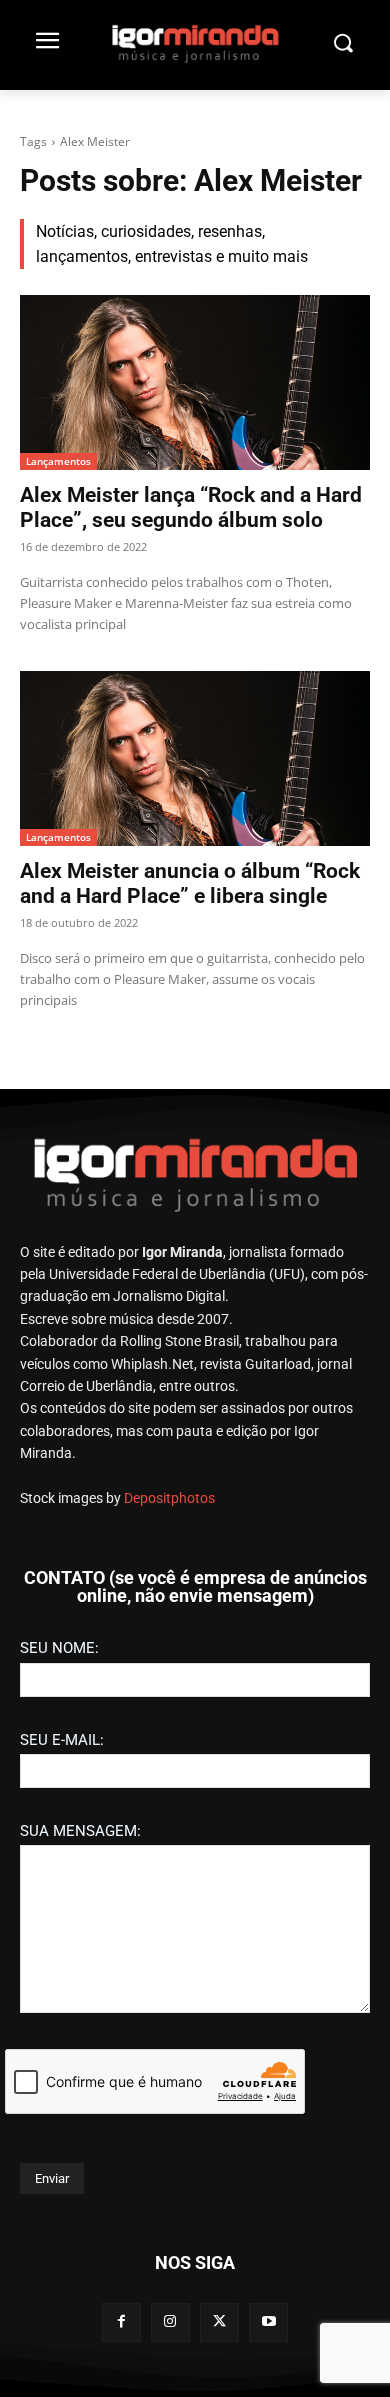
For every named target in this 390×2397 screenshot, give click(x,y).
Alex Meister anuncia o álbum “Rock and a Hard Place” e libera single (190, 883)
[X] (219, 2322)
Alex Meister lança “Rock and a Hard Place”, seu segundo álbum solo (191, 507)
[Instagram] (170, 2322)
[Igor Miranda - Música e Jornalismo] (195, 43)
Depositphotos (169, 1498)
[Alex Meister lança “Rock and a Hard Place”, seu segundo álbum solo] (195, 382)
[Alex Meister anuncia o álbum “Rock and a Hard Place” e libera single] (195, 758)
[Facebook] (121, 2322)
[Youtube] (268, 2322)
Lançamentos (58, 461)
